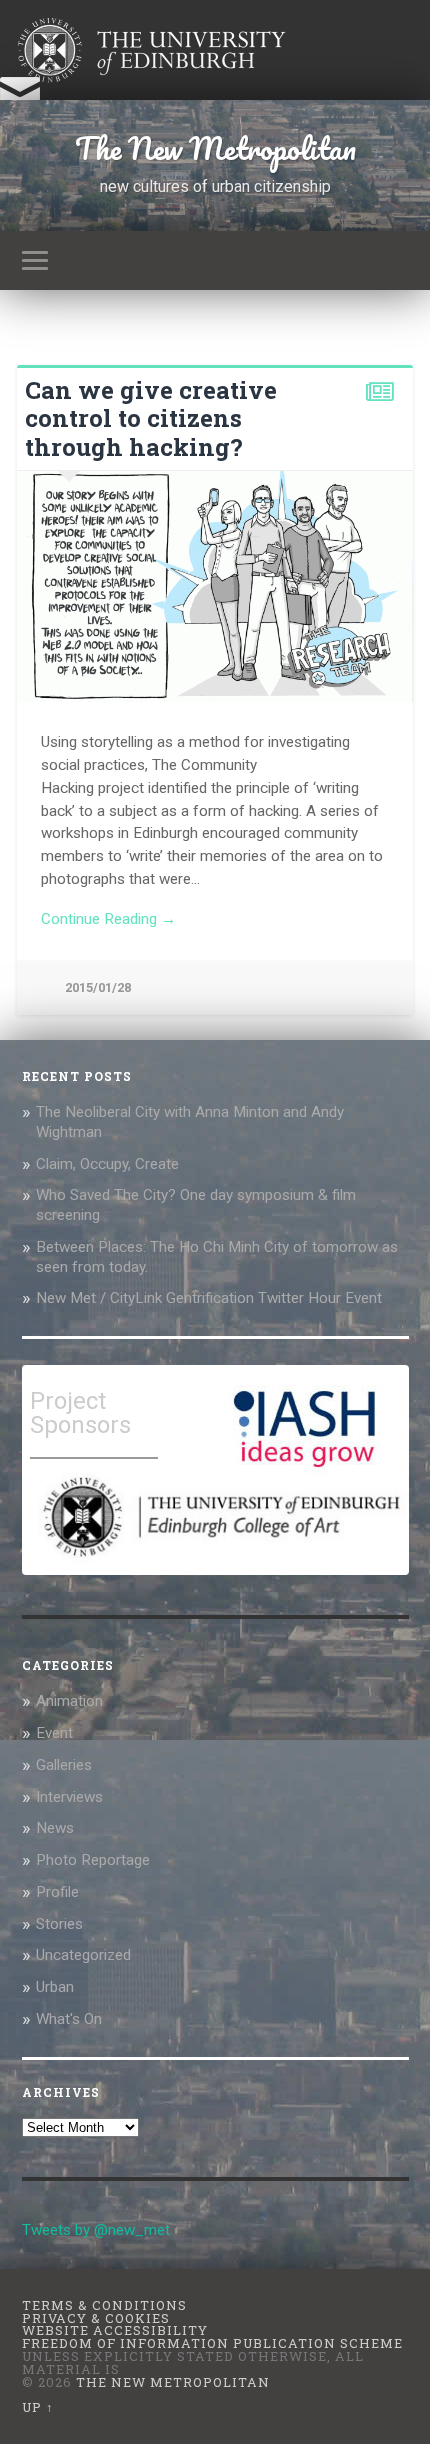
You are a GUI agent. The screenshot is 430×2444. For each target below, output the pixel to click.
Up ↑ (38, 2407)
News (55, 1828)
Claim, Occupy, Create (107, 1164)
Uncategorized (83, 1955)
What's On (69, 2019)
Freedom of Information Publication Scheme (212, 2343)
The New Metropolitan (215, 148)
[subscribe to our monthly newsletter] (20, 98)
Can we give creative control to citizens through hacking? (151, 419)
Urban (55, 1987)
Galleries (64, 1765)
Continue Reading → (108, 919)
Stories (59, 1924)
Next (387, 586)
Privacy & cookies (96, 2318)
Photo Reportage (93, 1860)
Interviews (69, 1797)
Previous (43, 586)
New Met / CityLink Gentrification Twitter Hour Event (211, 1298)
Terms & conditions (104, 2305)
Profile (57, 1892)
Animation (69, 1701)
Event (54, 1733)
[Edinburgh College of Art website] (219, 1562)
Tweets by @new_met (96, 2230)
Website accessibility (115, 2330)
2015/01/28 (98, 987)
